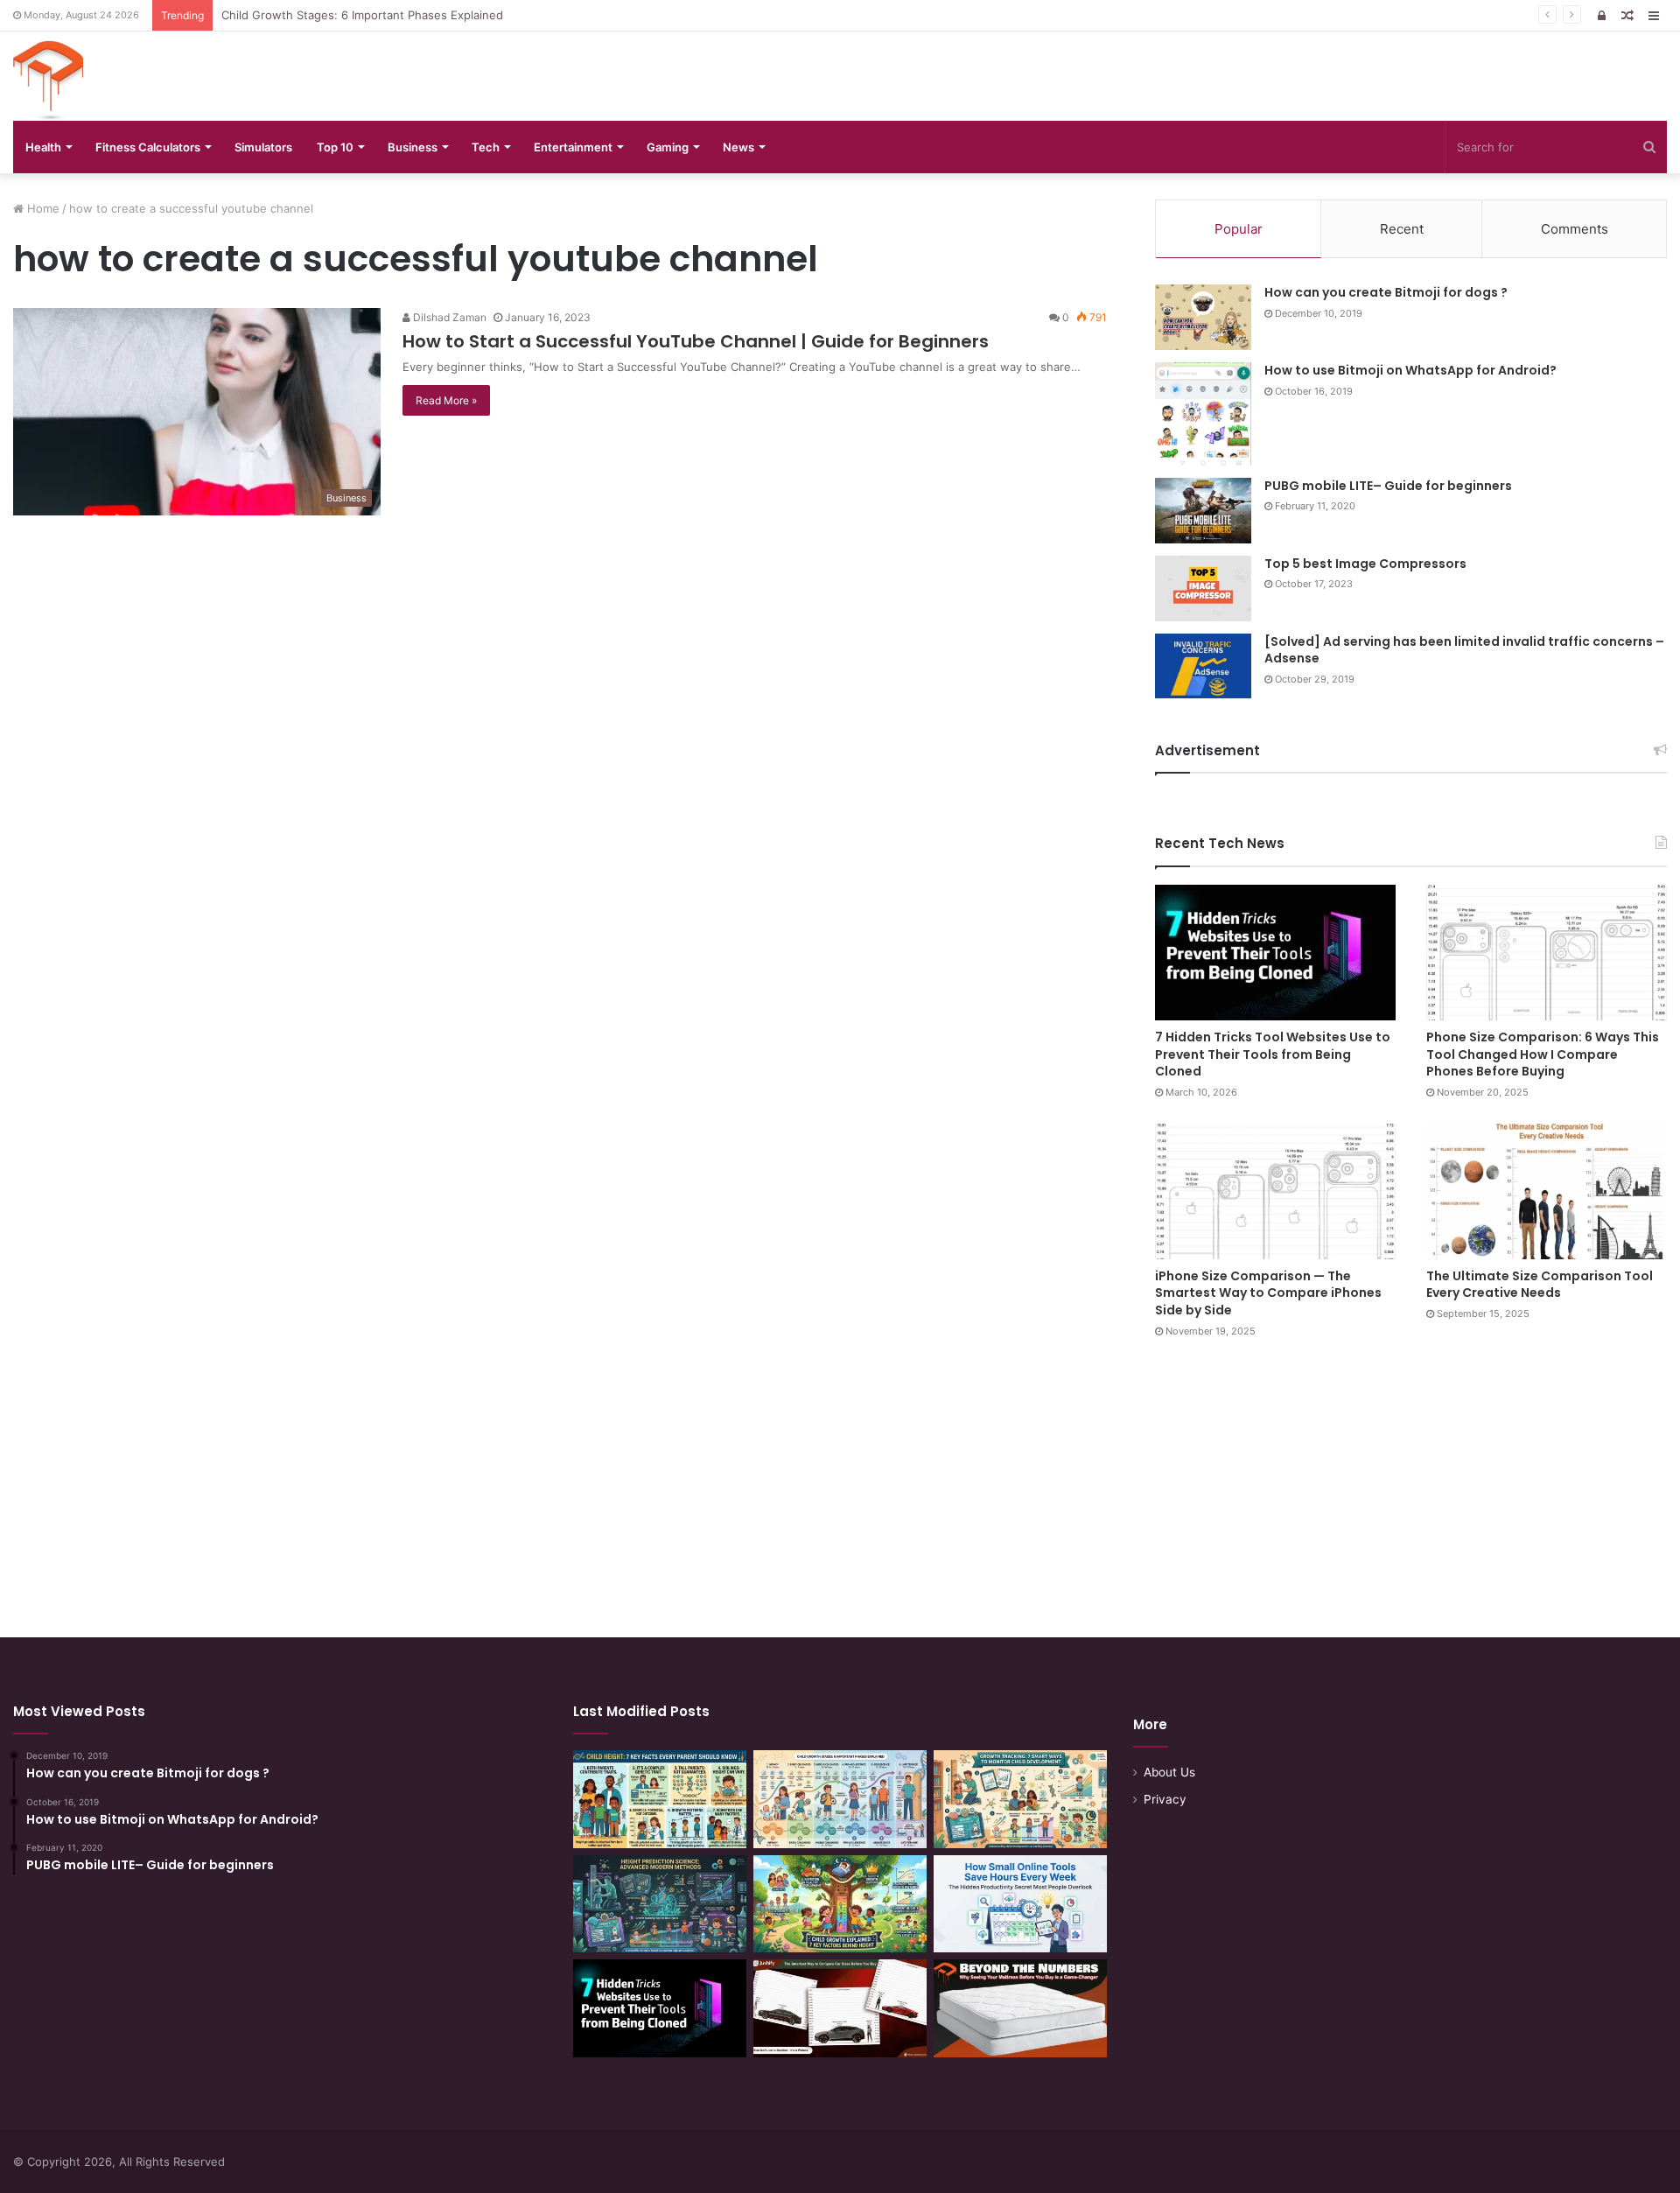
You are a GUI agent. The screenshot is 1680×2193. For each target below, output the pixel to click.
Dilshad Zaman (448, 317)
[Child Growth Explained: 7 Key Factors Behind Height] (840, 1904)
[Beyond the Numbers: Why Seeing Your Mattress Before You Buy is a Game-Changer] (1020, 2008)
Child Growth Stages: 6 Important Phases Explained (362, 15)
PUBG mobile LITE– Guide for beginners (1388, 486)
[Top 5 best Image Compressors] (1203, 589)
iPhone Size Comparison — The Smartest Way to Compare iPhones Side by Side (1268, 1293)
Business (413, 147)
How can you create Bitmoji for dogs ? (1386, 292)
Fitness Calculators (148, 147)
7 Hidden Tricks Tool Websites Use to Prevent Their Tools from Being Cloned (1273, 1054)
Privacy (1165, 1799)
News (738, 147)
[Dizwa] (48, 81)
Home (42, 208)
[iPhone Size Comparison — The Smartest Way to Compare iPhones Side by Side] (1275, 1191)
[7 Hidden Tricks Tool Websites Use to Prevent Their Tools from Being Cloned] (1275, 953)
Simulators (263, 147)
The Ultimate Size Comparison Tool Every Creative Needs (1540, 1285)
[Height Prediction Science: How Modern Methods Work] (660, 1904)
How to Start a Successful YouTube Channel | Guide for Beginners (696, 341)
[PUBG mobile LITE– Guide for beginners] (1203, 511)
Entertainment (573, 147)
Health (43, 147)
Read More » (446, 400)
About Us (1169, 1772)
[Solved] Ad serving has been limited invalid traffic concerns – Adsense (1464, 650)
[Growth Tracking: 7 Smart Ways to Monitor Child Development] (1020, 1799)
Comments (1575, 229)
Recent (1402, 229)
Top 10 (335, 147)
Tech (486, 147)
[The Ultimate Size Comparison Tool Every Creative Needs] (1547, 1191)
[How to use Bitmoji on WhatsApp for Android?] (1203, 414)
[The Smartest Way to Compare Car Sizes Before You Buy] (840, 2008)
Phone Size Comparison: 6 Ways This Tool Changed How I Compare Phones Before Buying (1543, 1054)
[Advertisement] (840, 1471)
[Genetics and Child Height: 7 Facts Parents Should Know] (660, 1799)
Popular (1239, 229)
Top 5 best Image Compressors (1365, 564)
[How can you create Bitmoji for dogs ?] (1203, 317)
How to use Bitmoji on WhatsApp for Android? (1410, 370)
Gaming (668, 147)
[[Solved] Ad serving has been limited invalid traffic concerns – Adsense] (1203, 666)
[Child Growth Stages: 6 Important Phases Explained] (840, 1799)
